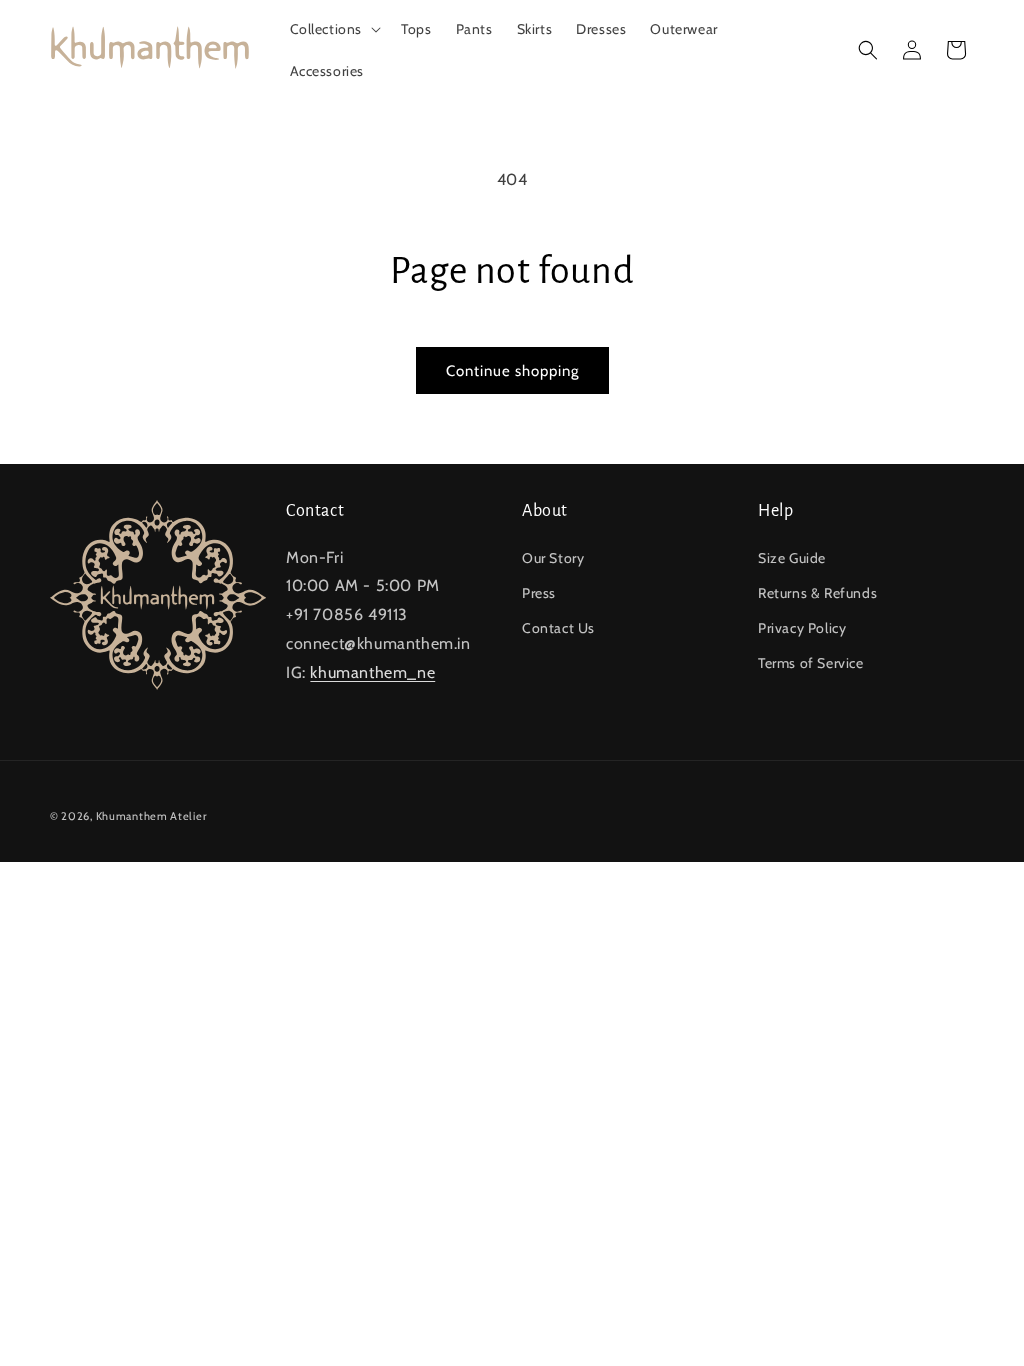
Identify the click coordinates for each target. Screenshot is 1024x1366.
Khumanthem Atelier (151, 816)
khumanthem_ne (372, 672)
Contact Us (558, 628)
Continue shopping (512, 371)
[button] (334, 29)
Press (539, 593)
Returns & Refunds (817, 593)
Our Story (553, 558)
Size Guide (792, 558)
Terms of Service (811, 663)
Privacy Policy (802, 628)
